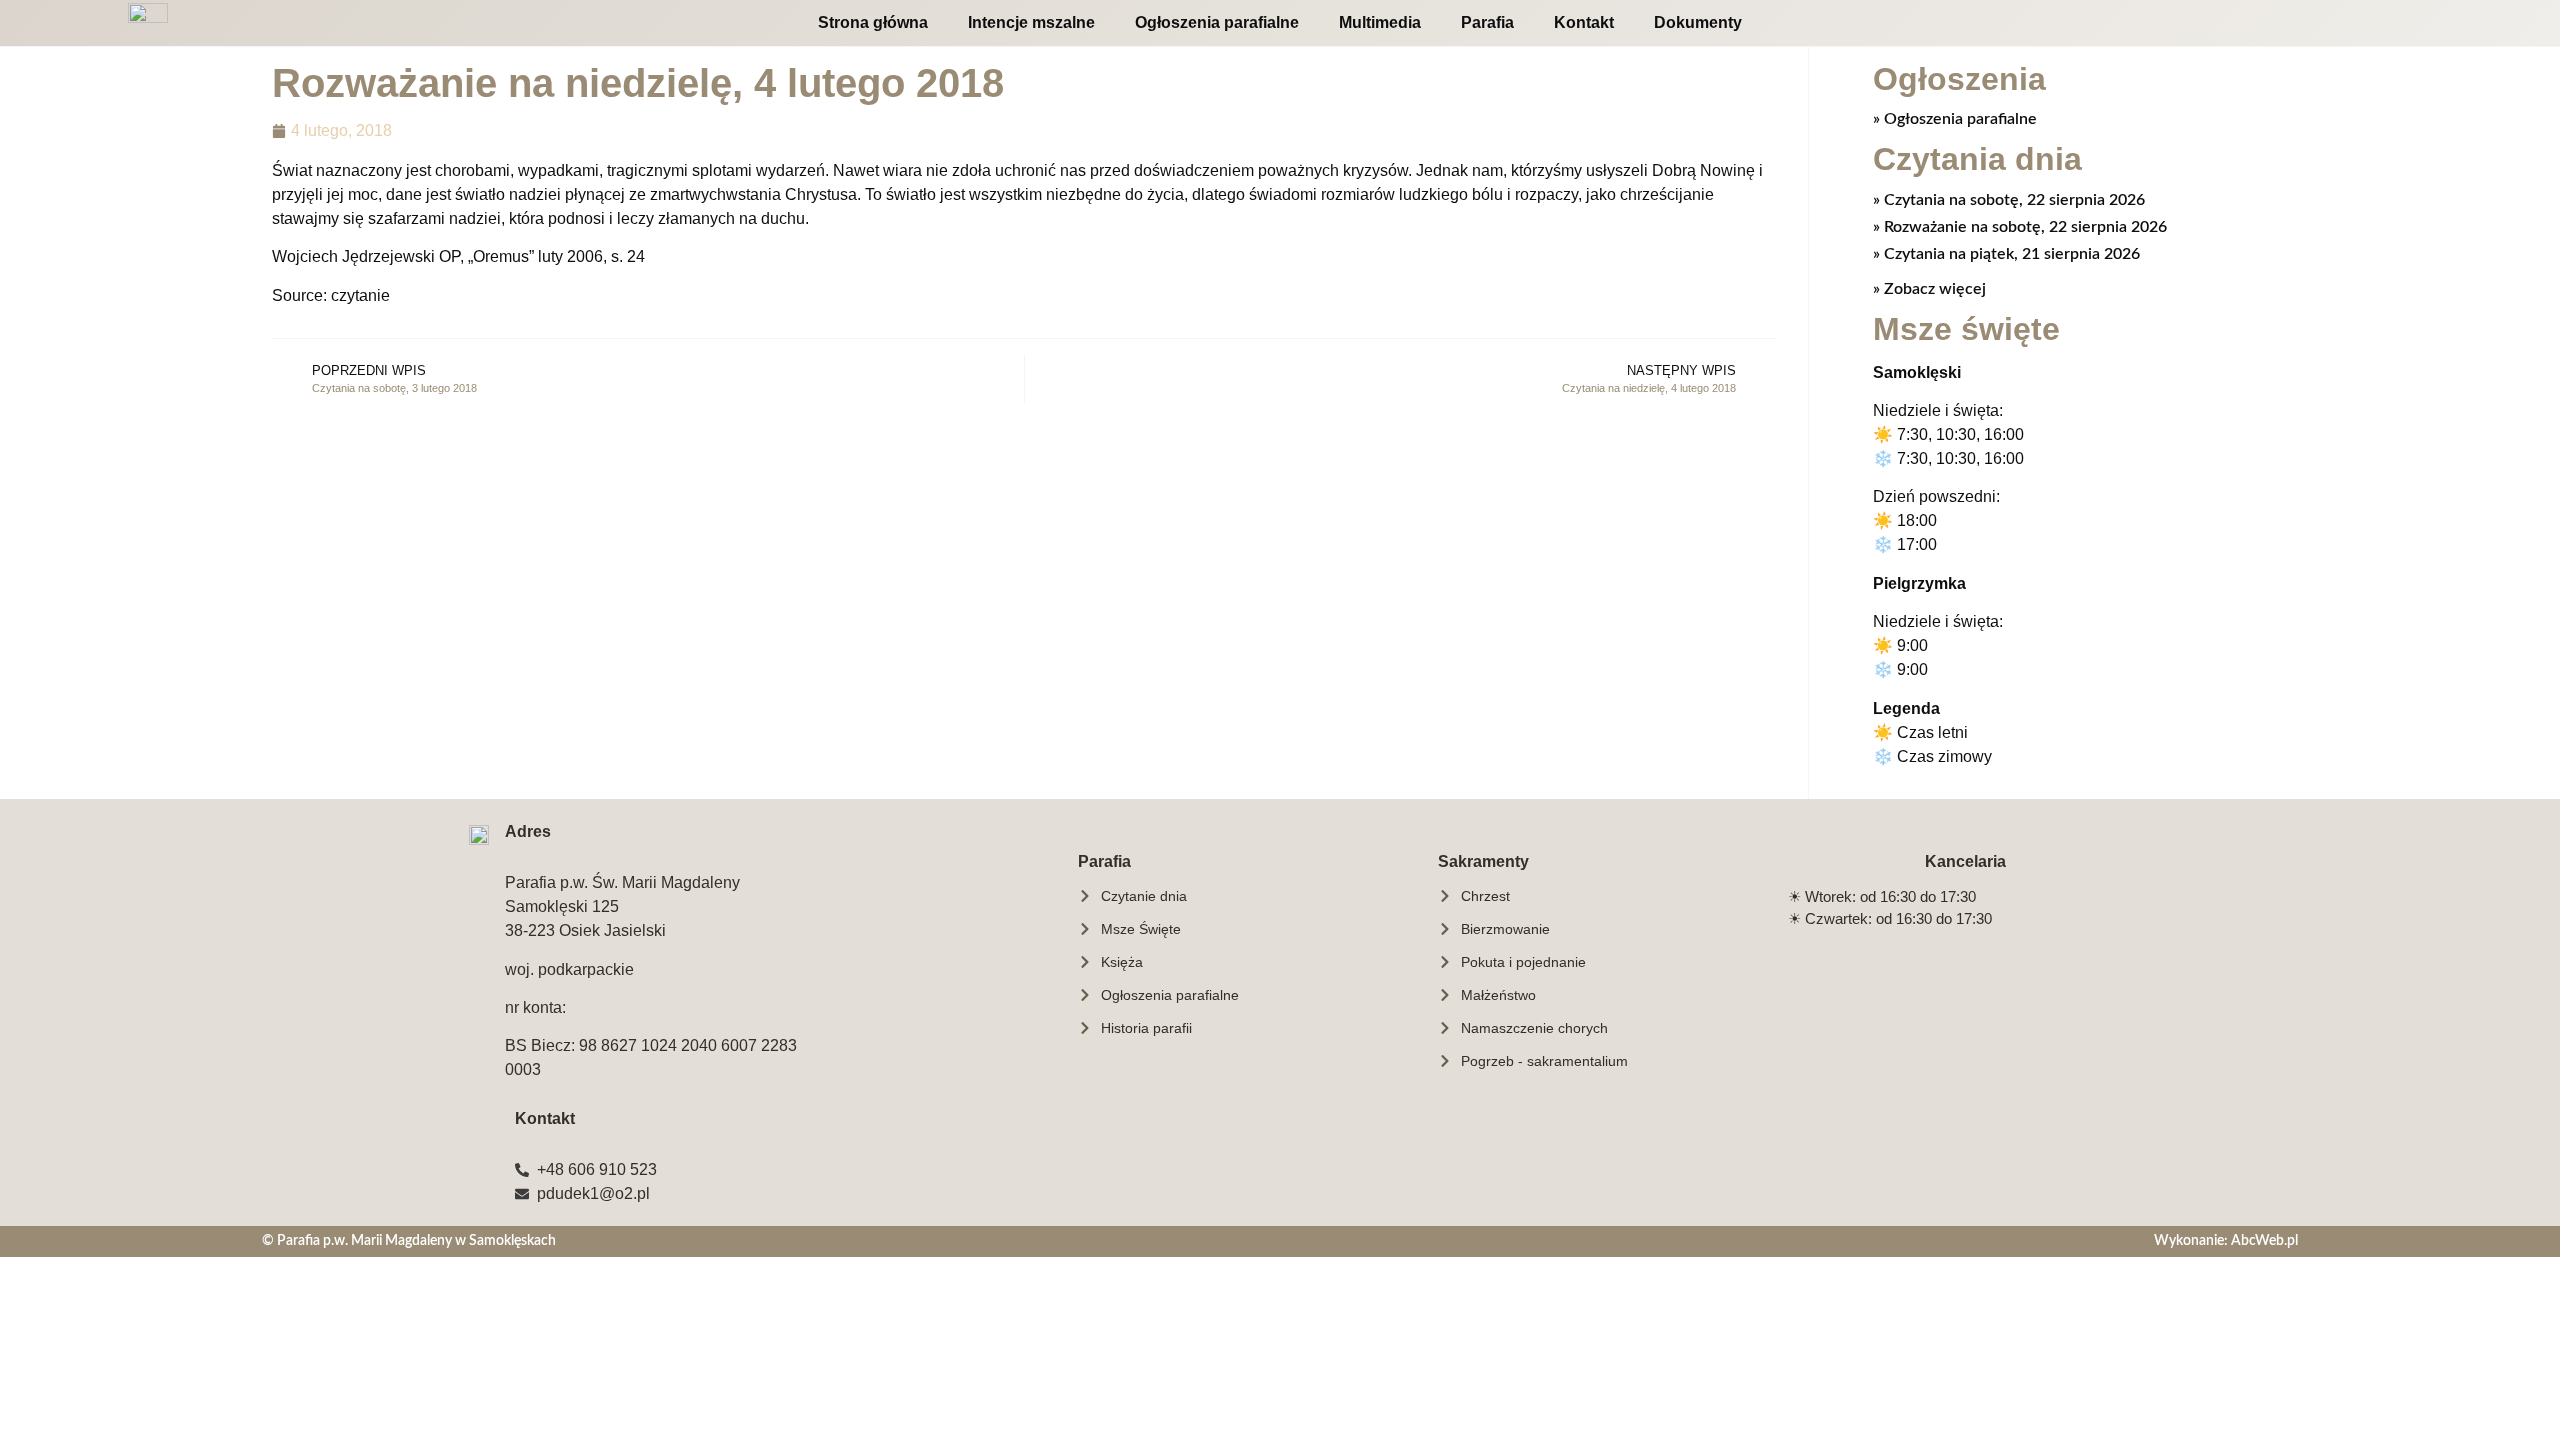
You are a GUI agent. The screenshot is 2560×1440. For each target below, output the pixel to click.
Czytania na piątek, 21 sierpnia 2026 (2010, 254)
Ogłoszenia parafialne (1217, 22)
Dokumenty (1698, 22)
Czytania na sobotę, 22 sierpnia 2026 (2012, 200)
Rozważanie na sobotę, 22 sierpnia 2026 (2023, 227)
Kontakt (1584, 22)
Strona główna (873, 22)
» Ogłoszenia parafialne (1955, 119)
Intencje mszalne (1031, 22)
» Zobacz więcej (1929, 289)
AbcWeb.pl (2264, 1240)
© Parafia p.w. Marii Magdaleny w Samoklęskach (409, 1240)
